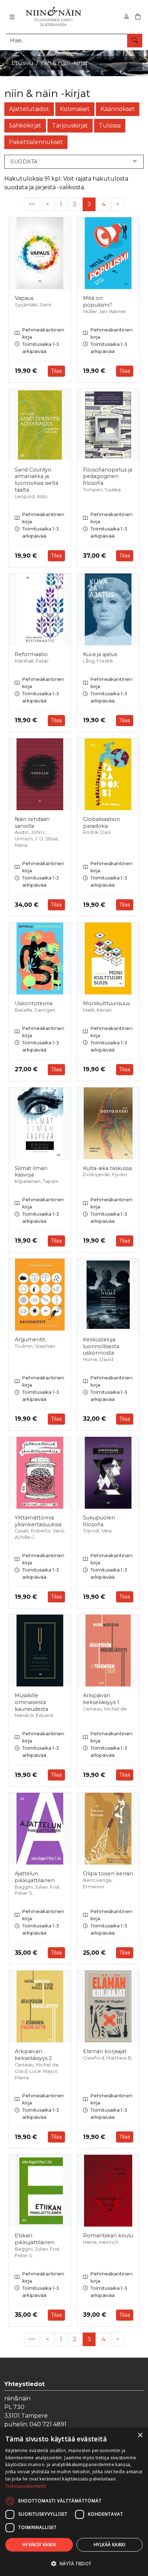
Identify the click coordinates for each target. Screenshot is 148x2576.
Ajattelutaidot (29, 109)
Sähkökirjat (25, 126)
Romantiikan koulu (108, 2236)
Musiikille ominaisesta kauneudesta (31, 1702)
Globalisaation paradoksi (101, 823)
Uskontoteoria (34, 1003)
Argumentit (30, 1340)
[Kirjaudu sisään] (126, 17)
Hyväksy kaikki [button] (39, 2545)
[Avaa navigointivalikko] (12, 17)
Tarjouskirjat (70, 126)
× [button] (140, 2435)
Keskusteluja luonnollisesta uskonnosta (101, 1346)
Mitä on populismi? (98, 301)
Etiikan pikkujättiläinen (35, 2239)
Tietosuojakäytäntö (26, 2486)
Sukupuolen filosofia (99, 1521)
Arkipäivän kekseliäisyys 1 (101, 1699)
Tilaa (56, 371)
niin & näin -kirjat (64, 63)
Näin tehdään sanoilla (32, 823)
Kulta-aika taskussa (107, 1168)
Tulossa (110, 126)
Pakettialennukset (36, 142)
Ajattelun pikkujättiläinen (35, 1877)
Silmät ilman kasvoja (31, 1172)
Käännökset (118, 109)
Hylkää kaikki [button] (110, 2545)
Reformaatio (31, 654)
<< (32, 204)
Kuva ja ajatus (100, 654)
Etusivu (22, 63)
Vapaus (24, 298)
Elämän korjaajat (105, 2051)
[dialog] (74, 2502)
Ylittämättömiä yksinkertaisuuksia (38, 1521)
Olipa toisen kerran (108, 1874)
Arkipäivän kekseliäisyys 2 (33, 2055)
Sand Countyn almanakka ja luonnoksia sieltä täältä (36, 480)
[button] (74, 2563)
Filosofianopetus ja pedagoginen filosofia (108, 476)
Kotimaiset (75, 109)
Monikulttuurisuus (106, 1003)
